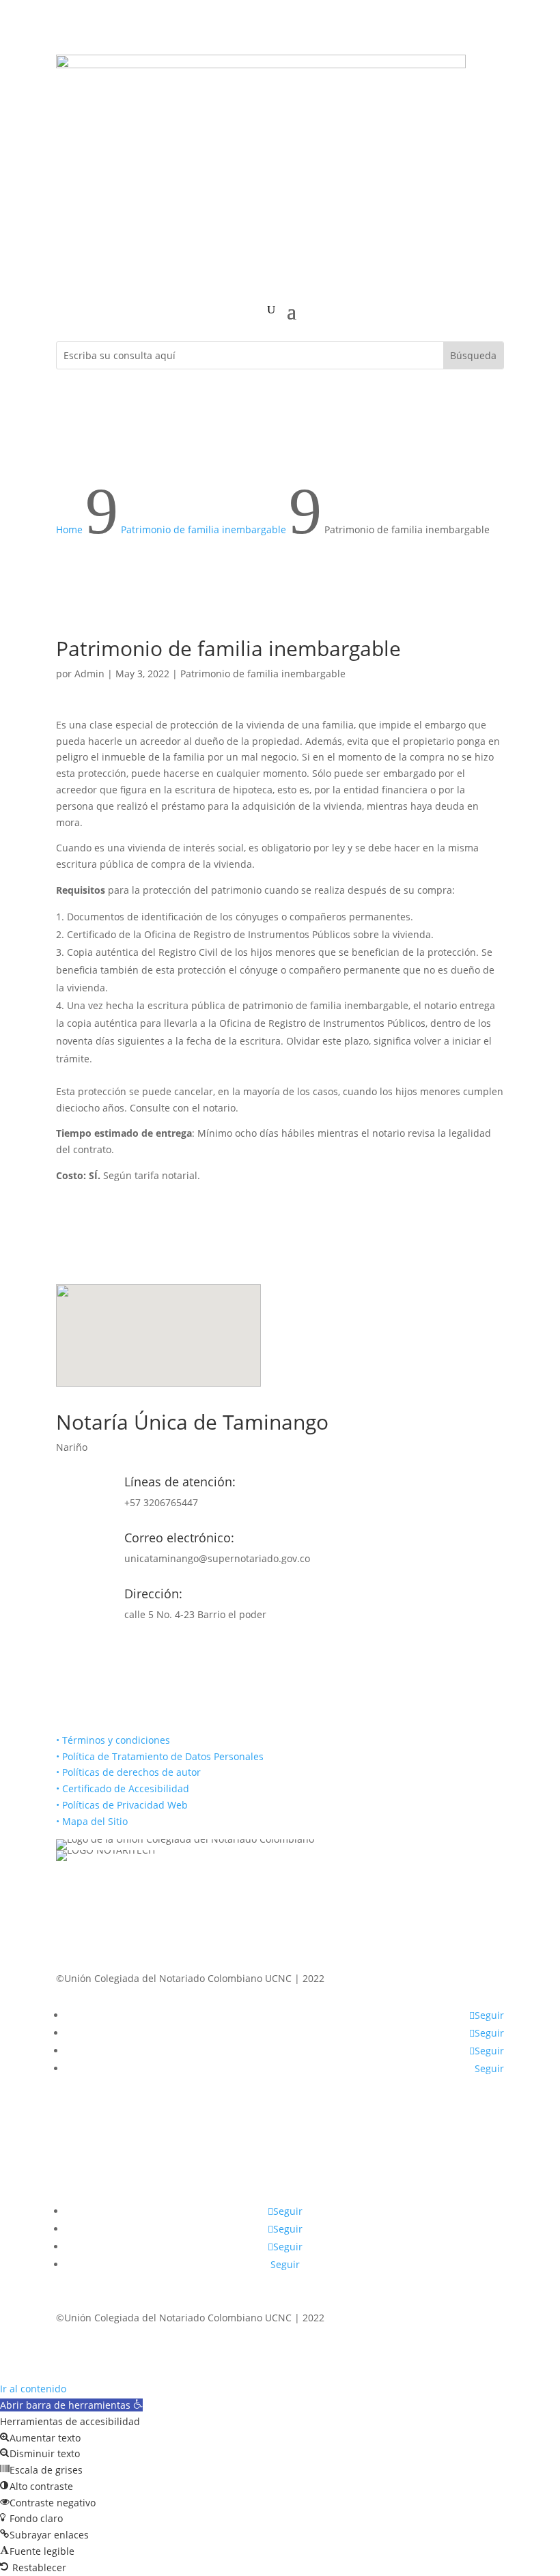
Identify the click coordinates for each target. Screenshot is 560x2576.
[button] (71, 2405)
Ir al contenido (33, 2389)
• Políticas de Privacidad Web (122, 1805)
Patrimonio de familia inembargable (263, 674)
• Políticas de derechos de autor (128, 1772)
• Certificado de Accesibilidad (123, 1788)
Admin (89, 674)
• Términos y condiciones (113, 1740)
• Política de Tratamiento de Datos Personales (160, 1756)
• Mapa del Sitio (93, 1821)
